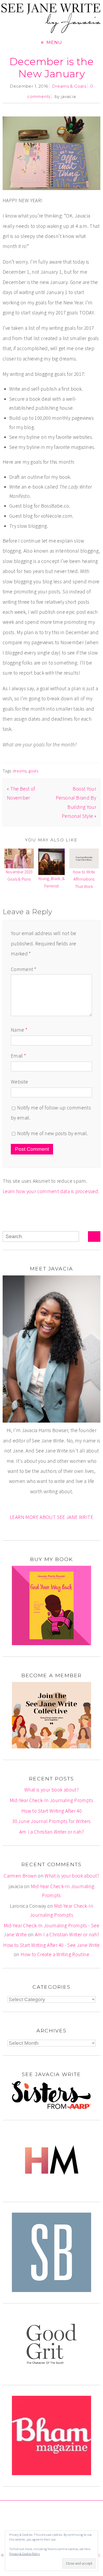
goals (33, 771)
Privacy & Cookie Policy (25, 2554)
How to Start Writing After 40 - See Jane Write (51, 1945)
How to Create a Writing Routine (55, 1954)
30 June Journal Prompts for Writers (51, 1821)
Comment (24, 969)
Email (18, 1056)
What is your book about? (51, 1790)
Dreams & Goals (69, 86)
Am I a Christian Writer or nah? (51, 1832)
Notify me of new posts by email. (52, 1133)
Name (19, 1030)
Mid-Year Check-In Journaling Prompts (51, 1800)
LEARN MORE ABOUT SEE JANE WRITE (51, 1517)
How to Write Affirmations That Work (84, 879)
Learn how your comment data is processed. (51, 1191)
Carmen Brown (20, 1876)
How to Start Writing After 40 (51, 1811)
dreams (20, 771)
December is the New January (51, 68)
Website (20, 1082)
